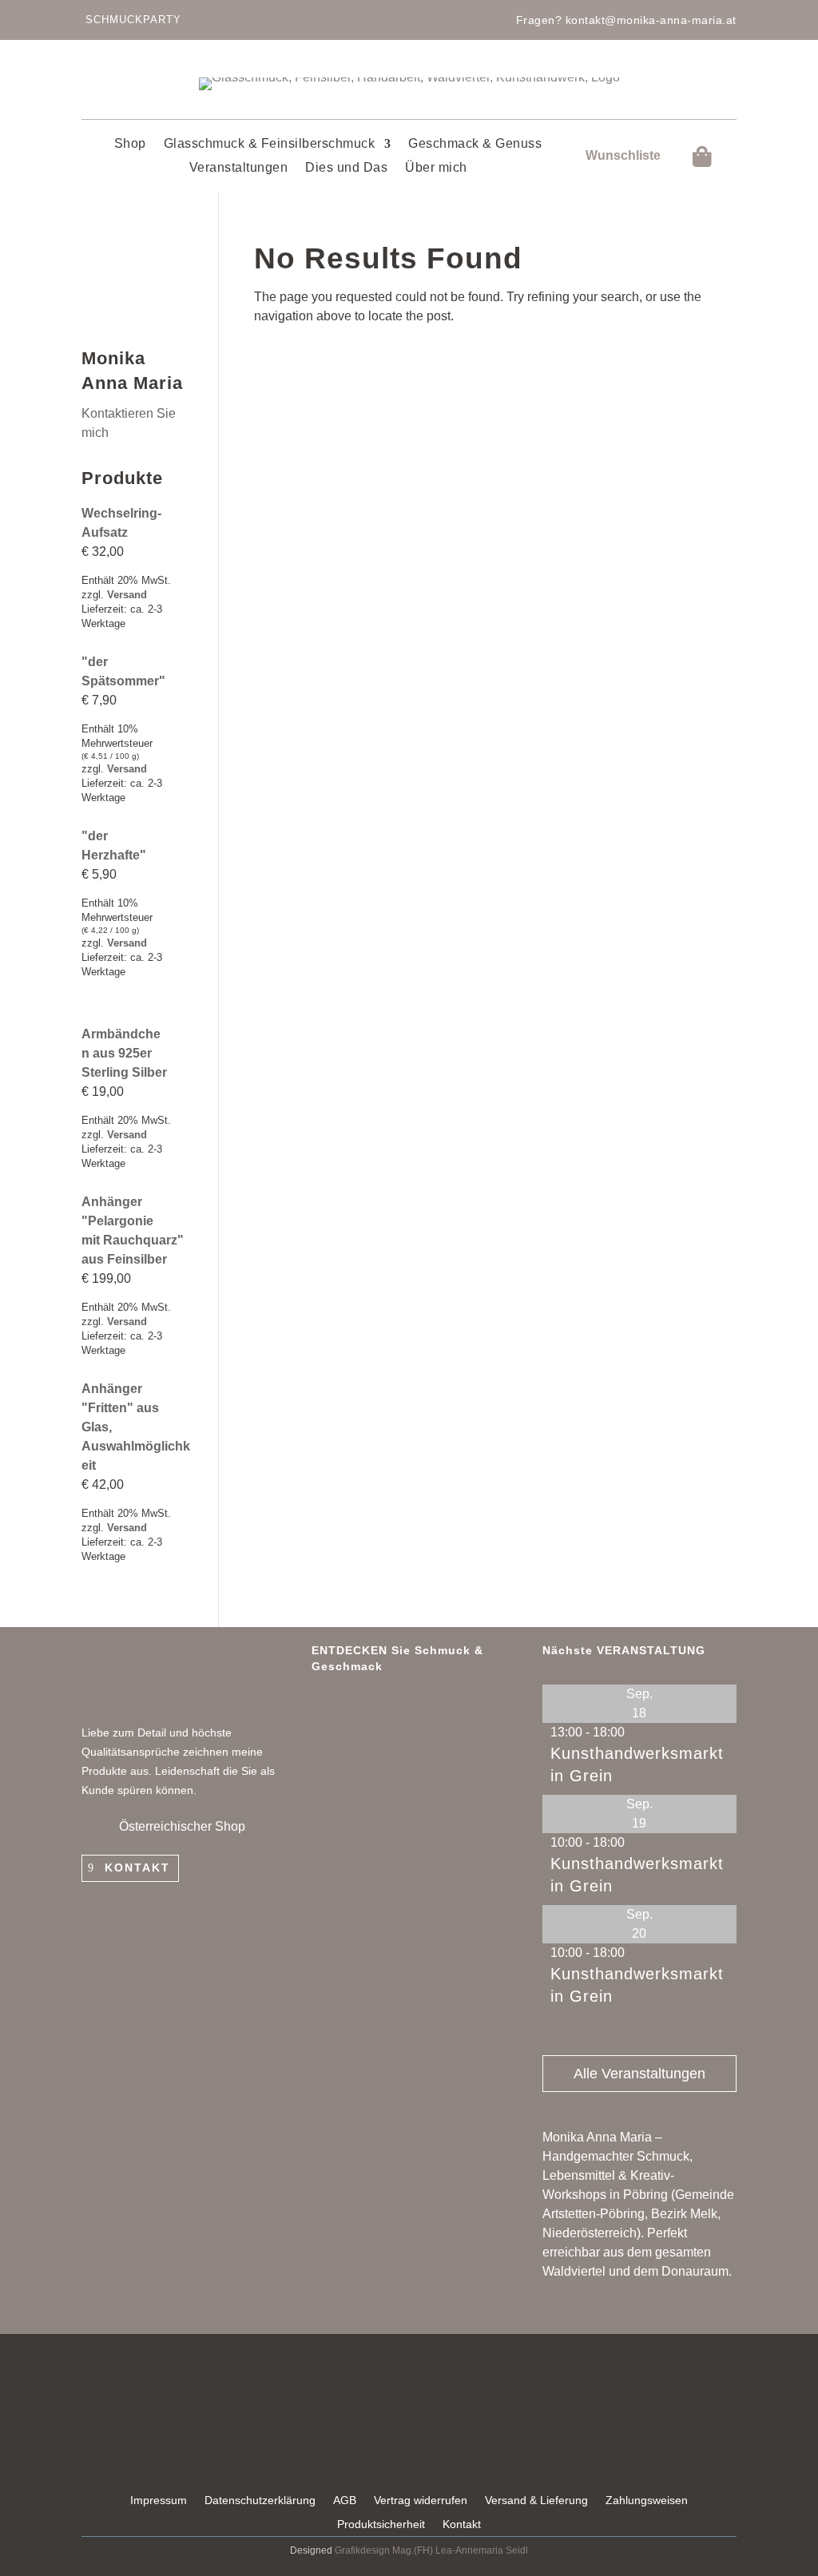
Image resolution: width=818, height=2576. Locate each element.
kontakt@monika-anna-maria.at (651, 20)
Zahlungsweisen (647, 2501)
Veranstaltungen (239, 168)
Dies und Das (346, 168)
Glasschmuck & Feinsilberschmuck (270, 144)
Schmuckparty (133, 20)
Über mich (436, 168)
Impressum (159, 2501)
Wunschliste (623, 156)
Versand (127, 595)
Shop (130, 144)
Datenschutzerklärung (260, 2501)
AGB (345, 2501)
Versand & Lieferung (536, 2501)
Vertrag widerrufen (421, 2501)
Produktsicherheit (381, 2524)
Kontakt (137, 1868)
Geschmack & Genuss (475, 144)
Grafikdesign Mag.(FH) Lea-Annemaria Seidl (431, 2550)
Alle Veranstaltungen (639, 2074)
